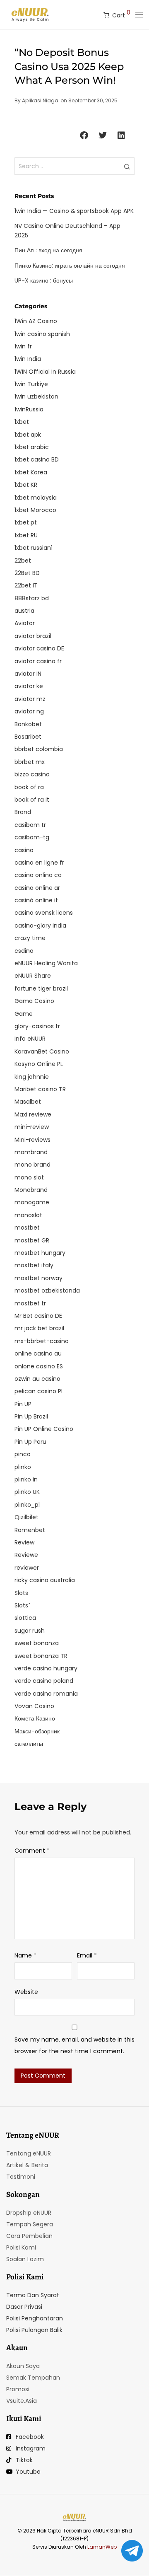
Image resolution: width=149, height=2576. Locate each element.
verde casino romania (46, 1694)
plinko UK (27, 1492)
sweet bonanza (37, 1643)
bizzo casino (32, 774)
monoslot (28, 1215)
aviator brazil (33, 636)
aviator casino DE (39, 648)
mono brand (32, 1165)
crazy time (30, 938)
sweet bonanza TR (41, 1656)
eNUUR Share (33, 976)
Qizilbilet (26, 1517)
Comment (32, 1851)
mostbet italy (34, 1265)
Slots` (22, 1605)
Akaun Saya (23, 2366)
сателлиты (29, 1744)
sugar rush (30, 1631)
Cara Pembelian (29, 2236)
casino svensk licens (44, 913)
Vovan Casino (34, 1706)
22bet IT (26, 585)
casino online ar (37, 888)
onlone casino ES (39, 1366)
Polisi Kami (21, 2247)
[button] (84, 136)
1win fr (23, 346)
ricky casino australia (45, 1580)
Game (24, 1014)
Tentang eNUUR (29, 2153)
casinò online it (36, 900)
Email (87, 1955)
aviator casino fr (38, 661)
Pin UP (23, 1404)
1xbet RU (26, 535)
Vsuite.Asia (22, 2401)
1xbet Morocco (35, 510)
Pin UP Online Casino (44, 1429)
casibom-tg (32, 837)
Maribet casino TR (40, 1089)
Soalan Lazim (25, 2259)
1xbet (22, 422)
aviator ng (29, 711)
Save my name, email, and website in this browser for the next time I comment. (74, 2045)
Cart (121, 14)
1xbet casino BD (37, 459)
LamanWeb (102, 2547)
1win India (28, 359)
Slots (21, 1593)
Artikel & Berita (27, 2165)
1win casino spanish (42, 334)
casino (24, 850)
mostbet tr (30, 1303)
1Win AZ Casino (36, 321)
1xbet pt (26, 522)
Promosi (18, 2389)
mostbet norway (38, 1278)
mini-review (32, 1127)
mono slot (29, 1177)
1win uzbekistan (36, 396)
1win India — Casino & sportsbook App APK (74, 211)
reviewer (27, 1568)
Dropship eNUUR (29, 2213)
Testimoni (21, 2177)
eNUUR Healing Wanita (46, 963)
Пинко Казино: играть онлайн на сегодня (70, 266)
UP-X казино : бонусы (44, 280)
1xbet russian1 (34, 548)
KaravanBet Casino (42, 1051)
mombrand (31, 1152)
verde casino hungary (46, 1668)
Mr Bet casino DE (38, 1316)
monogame (32, 1202)
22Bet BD (27, 573)
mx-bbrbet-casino (42, 1341)
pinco (23, 1454)
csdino (24, 951)
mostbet (27, 1228)
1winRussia (29, 409)
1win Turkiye (31, 384)
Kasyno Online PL (39, 1064)
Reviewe (26, 1555)
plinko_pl (27, 1505)
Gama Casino (34, 1001)
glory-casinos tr (37, 1026)
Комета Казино (35, 1718)
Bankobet (28, 724)
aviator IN (28, 674)
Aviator (25, 623)
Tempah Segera (30, 2224)
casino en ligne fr (39, 863)
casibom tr (30, 825)
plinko (23, 1467)
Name (25, 1955)
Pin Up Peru (30, 1442)
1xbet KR (26, 485)
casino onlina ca (38, 875)
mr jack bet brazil (39, 1328)
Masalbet (28, 1102)
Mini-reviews (32, 1140)
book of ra (29, 787)
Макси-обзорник (37, 1731)
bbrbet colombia (39, 749)
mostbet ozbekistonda (47, 1290)
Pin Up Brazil (31, 1416)
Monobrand (31, 1190)
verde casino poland (44, 1681)
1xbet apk (28, 435)
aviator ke (29, 686)
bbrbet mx (30, 762)
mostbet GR (32, 1240)
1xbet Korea (31, 472)
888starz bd (32, 598)
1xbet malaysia (36, 498)
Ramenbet (30, 1530)
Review (24, 1542)
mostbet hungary (40, 1253)
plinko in (26, 1479)
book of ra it (32, 800)
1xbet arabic (32, 447)
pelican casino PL (39, 1391)
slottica (25, 1618)
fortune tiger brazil (41, 988)
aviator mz (30, 699)
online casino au (38, 1353)
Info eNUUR (30, 1039)
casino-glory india (40, 926)
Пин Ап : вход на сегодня (48, 250)
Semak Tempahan (33, 2378)
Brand (23, 812)
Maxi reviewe (33, 1114)
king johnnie (32, 1077)
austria (24, 611)
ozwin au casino (37, 1379)
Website (26, 1992)
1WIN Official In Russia (45, 372)
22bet (23, 561)
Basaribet (28, 737)
